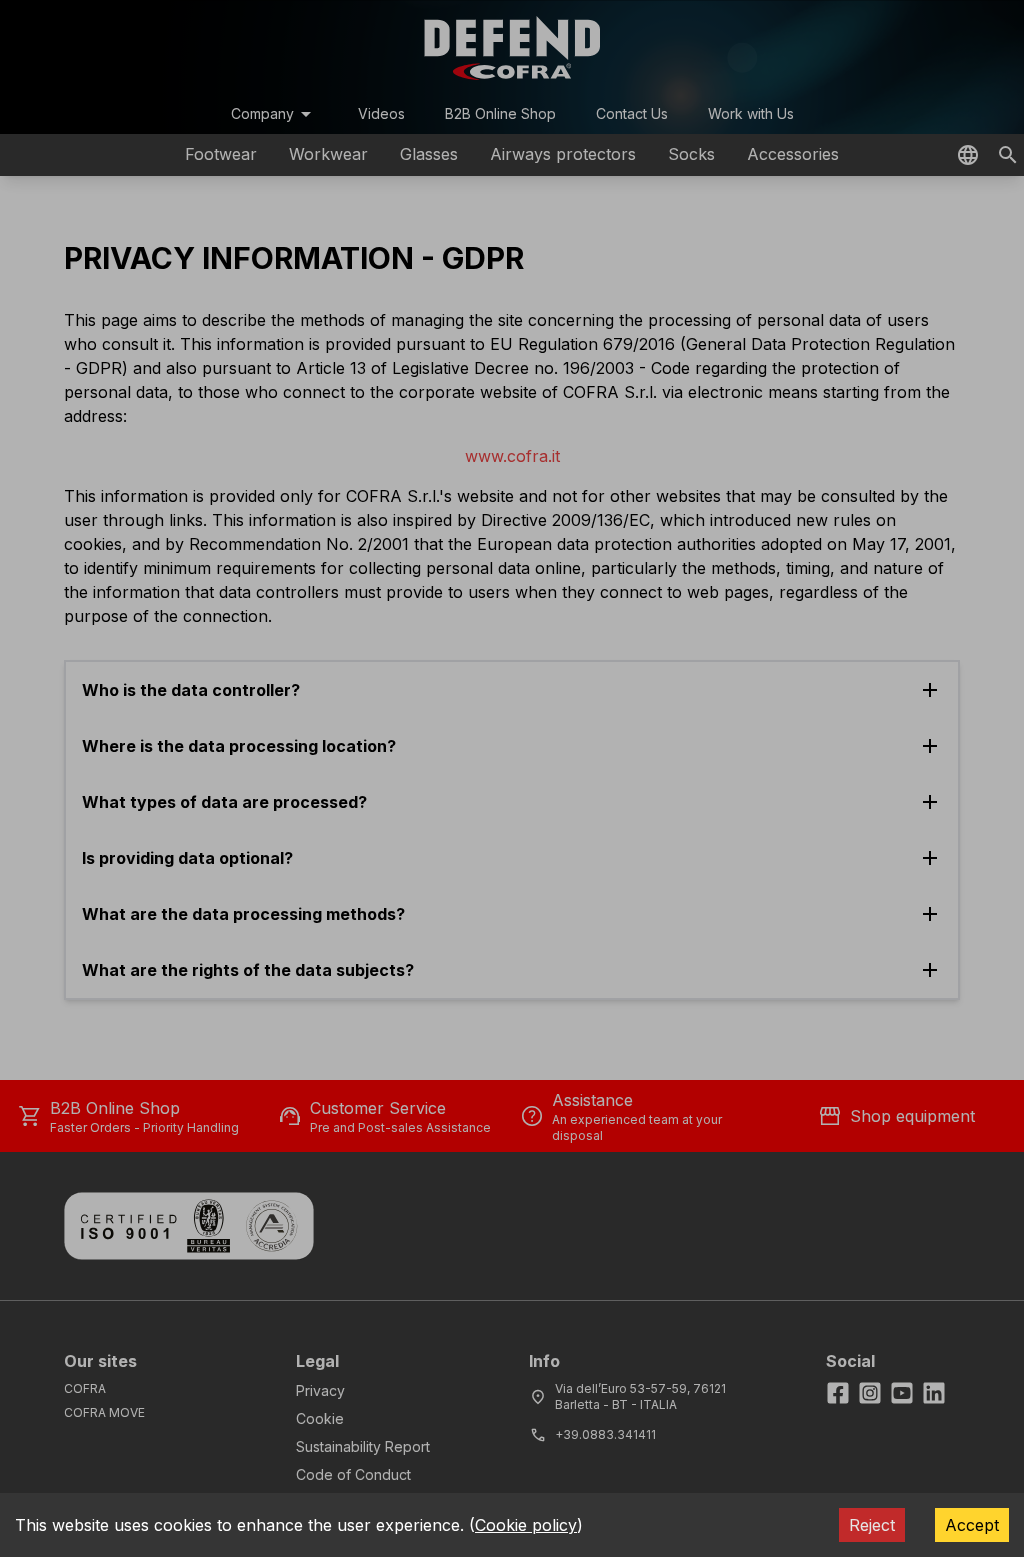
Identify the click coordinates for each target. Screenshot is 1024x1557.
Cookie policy (526, 1525)
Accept (972, 1525)
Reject (872, 1525)
